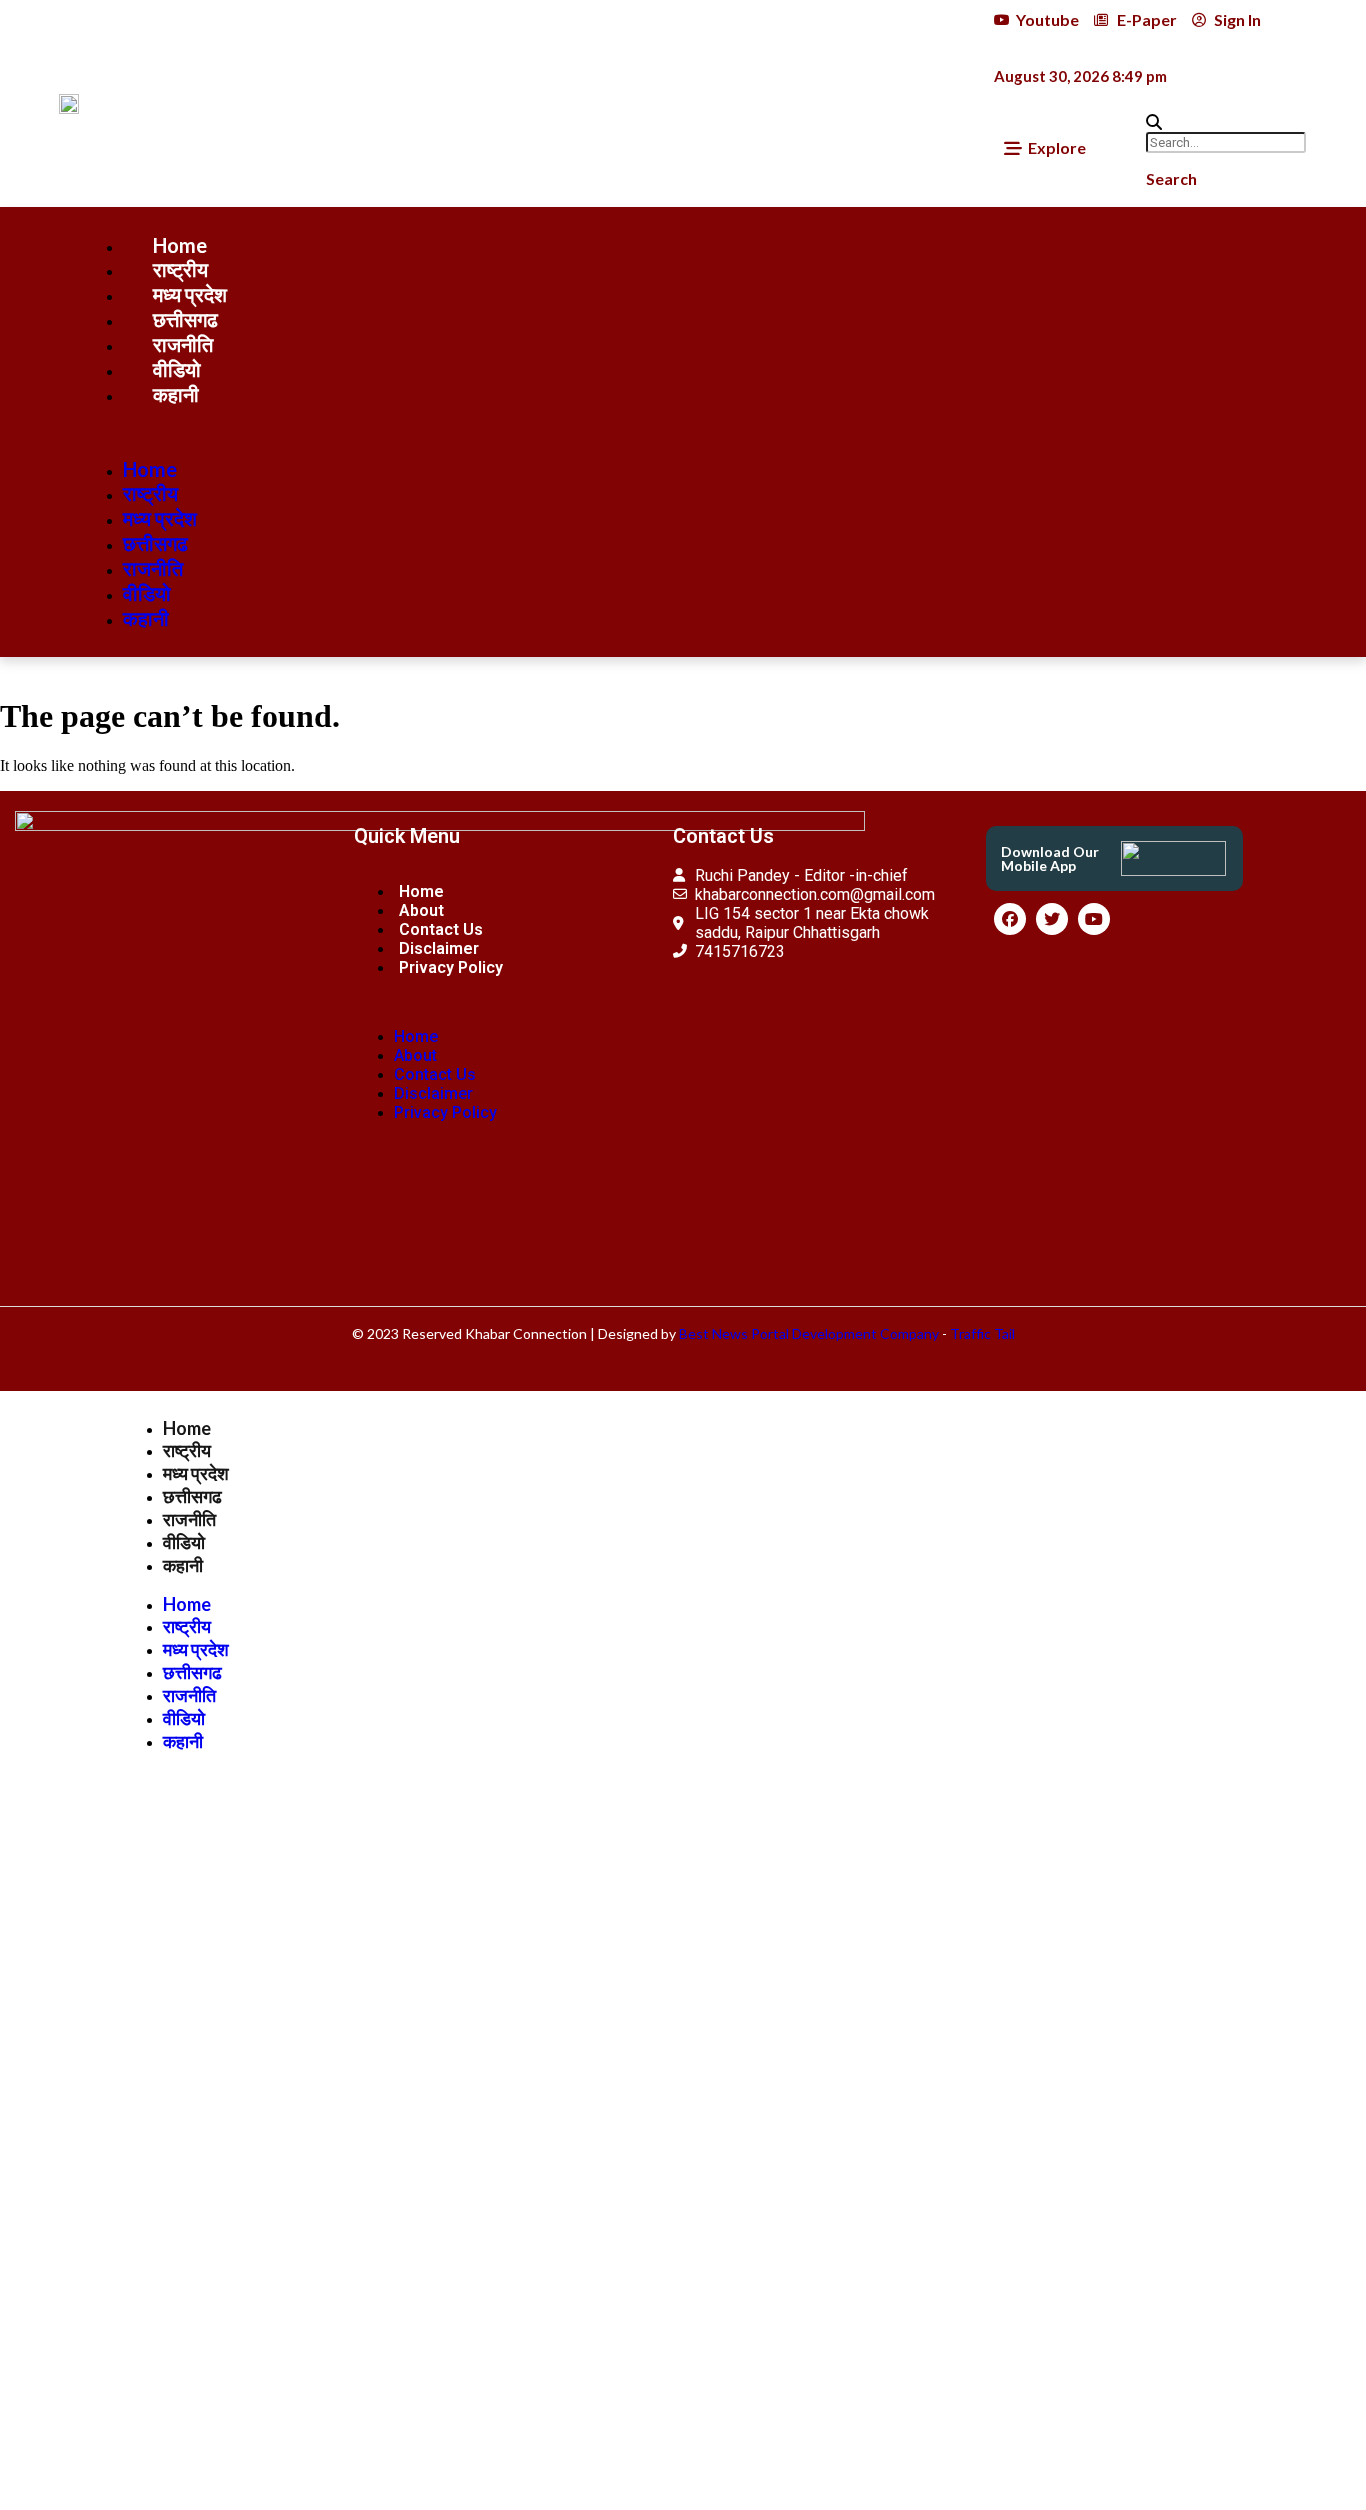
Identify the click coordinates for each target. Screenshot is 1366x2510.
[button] (1207, 123)
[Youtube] (1094, 919)
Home (180, 245)
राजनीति (183, 344)
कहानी (176, 394)
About (421, 910)
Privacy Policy (451, 967)
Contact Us (441, 929)
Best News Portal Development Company (809, 1333)
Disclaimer (439, 948)
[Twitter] (1052, 919)
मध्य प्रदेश (190, 294)
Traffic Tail (982, 1333)
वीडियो (177, 369)
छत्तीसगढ (185, 319)
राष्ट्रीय (180, 269)
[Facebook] (1010, 919)
